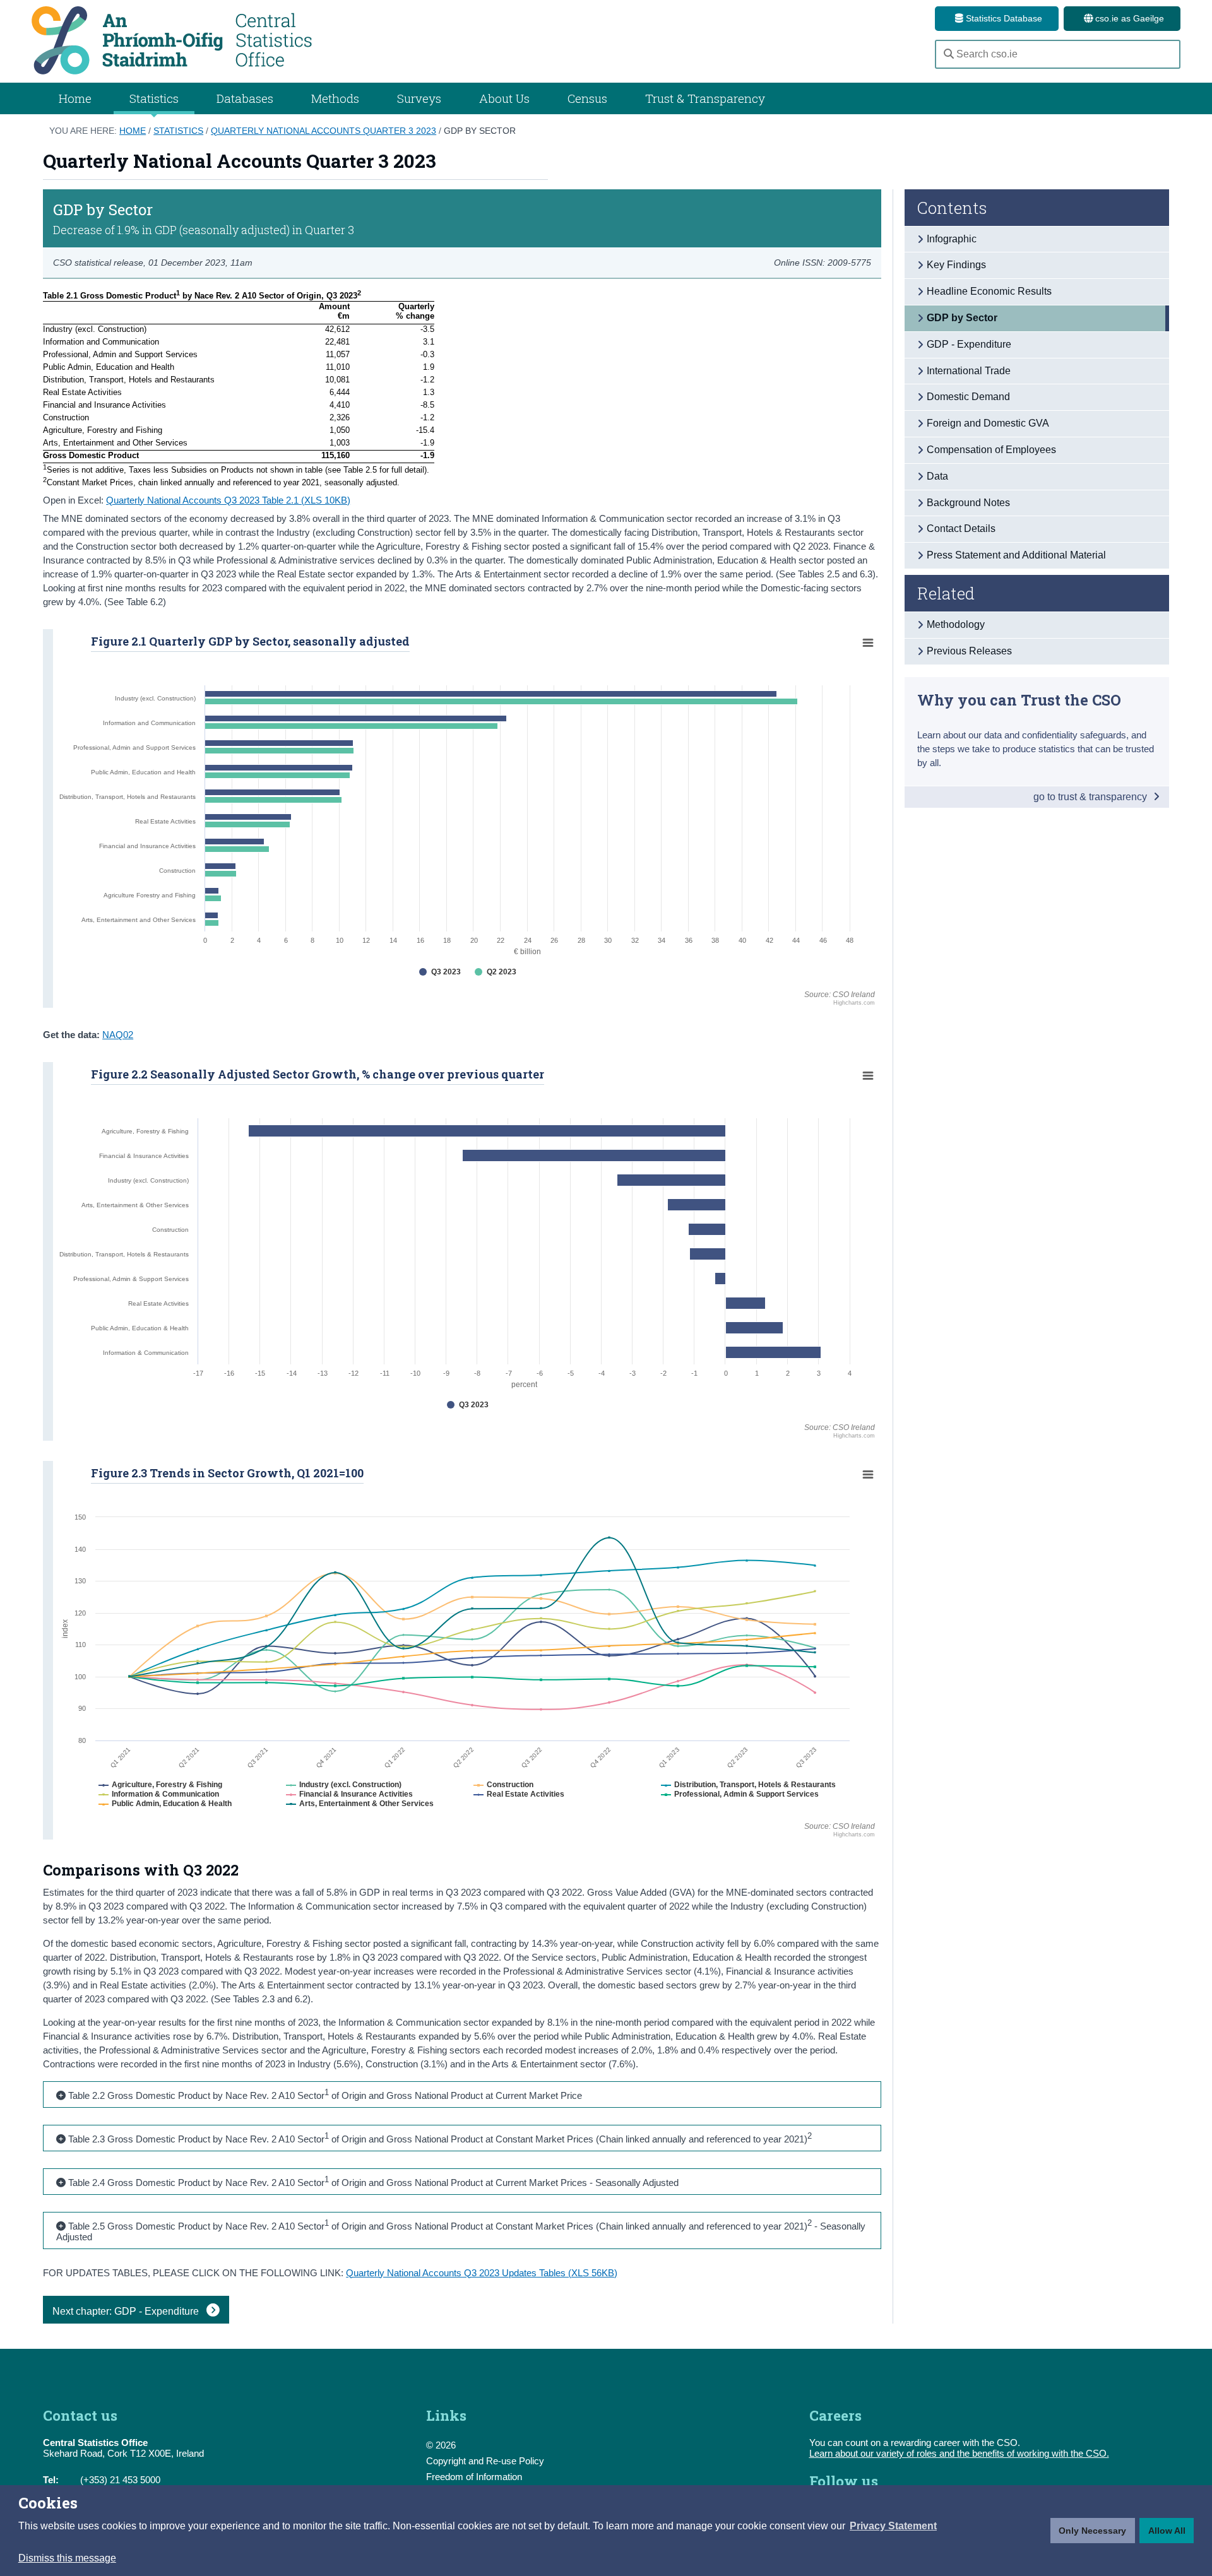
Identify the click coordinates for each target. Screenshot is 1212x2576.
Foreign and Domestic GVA (988, 423)
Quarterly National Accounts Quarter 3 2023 (324, 131)
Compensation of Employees (991, 450)
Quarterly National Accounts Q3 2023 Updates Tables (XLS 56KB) (482, 2273)
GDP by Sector (480, 131)
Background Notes (968, 503)
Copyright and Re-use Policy (485, 2461)
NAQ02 (118, 1035)
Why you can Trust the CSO (1019, 700)
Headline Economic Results (989, 291)
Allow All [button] (1167, 2531)
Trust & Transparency (705, 98)
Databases (245, 98)
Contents (952, 208)
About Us (504, 98)
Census (587, 98)
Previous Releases (969, 651)
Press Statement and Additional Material (1016, 555)
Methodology (956, 624)
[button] (893, 2526)
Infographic (952, 239)
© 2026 (441, 2445)
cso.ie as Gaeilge (1128, 18)
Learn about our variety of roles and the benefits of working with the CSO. (959, 2453)
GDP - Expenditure (969, 344)
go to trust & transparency (1091, 797)
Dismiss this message (67, 2558)
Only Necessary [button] (1092, 2531)
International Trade (969, 371)
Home (75, 98)
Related (946, 593)
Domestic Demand (968, 397)
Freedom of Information (474, 2477)
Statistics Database (1003, 18)
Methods (335, 98)
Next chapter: (127, 2311)
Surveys (419, 98)
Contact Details (961, 529)
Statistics (178, 131)
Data (937, 476)
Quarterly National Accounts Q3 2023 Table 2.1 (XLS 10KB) (228, 500)
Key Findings (956, 265)
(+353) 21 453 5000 (120, 2480)
